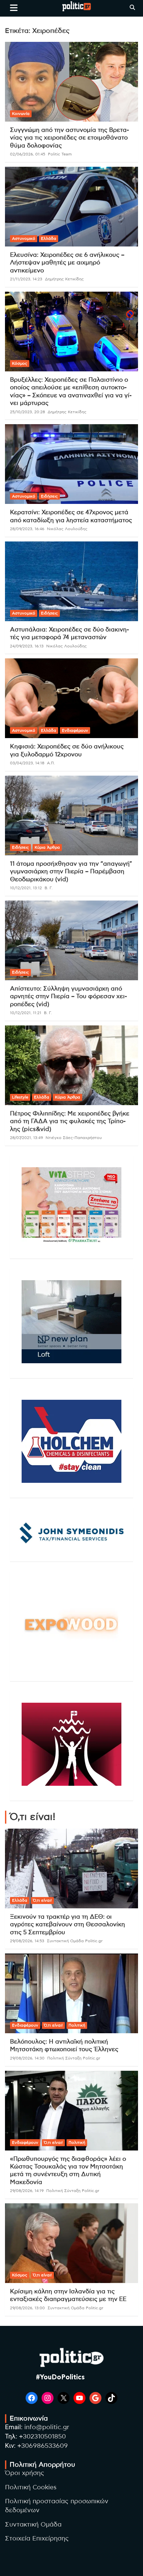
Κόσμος (20, 363)
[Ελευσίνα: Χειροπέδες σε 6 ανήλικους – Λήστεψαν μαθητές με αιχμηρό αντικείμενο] (71, 206)
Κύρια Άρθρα (47, 847)
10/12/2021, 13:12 (26, 888)
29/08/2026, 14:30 (27, 2058)
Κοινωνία (21, 114)
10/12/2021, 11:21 (26, 1013)
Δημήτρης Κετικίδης (64, 279)
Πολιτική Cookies (31, 2487)
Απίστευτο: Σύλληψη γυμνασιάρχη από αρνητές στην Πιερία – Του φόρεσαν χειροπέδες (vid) (69, 997)
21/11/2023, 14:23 (26, 279)
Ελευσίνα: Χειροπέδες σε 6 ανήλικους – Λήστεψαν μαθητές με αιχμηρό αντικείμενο (67, 263)
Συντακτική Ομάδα (33, 2525)
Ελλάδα (49, 239)
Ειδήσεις (49, 496)
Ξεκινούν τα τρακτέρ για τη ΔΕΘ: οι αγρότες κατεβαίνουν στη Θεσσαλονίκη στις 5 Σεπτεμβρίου (68, 1925)
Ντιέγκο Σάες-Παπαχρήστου (74, 1138)
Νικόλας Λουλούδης (67, 529)
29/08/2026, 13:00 (27, 2308)
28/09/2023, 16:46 (27, 529)
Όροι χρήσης (25, 2473)
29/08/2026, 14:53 (27, 1941)
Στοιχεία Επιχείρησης (37, 2539)
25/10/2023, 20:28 (27, 412)
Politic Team (60, 154)
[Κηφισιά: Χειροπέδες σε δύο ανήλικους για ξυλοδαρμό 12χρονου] (71, 698)
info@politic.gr (47, 2427)
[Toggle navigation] (14, 8)
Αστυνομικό (24, 239)
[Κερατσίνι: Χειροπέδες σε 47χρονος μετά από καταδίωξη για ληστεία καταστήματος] (71, 464)
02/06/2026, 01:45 (28, 154)
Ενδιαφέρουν (75, 730)
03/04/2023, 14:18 (27, 763)
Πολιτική (77, 2025)
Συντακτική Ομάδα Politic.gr (75, 1941)
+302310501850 (42, 2437)
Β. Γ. (49, 888)
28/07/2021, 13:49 (26, 1138)
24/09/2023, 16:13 (27, 646)
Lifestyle (20, 1097)
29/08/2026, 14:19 (27, 2191)
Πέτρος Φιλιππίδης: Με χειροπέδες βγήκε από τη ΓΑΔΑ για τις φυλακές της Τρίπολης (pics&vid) (70, 1122)
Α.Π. (51, 763)
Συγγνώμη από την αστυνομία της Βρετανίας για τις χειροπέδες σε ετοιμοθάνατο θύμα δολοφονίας (70, 138)
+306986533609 (43, 2446)
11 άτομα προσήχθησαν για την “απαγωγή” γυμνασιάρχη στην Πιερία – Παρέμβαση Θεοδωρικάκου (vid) (71, 872)
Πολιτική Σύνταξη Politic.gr (74, 2058)
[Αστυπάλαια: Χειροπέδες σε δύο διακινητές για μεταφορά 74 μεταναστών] (71, 581)
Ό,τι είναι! (42, 1900)
